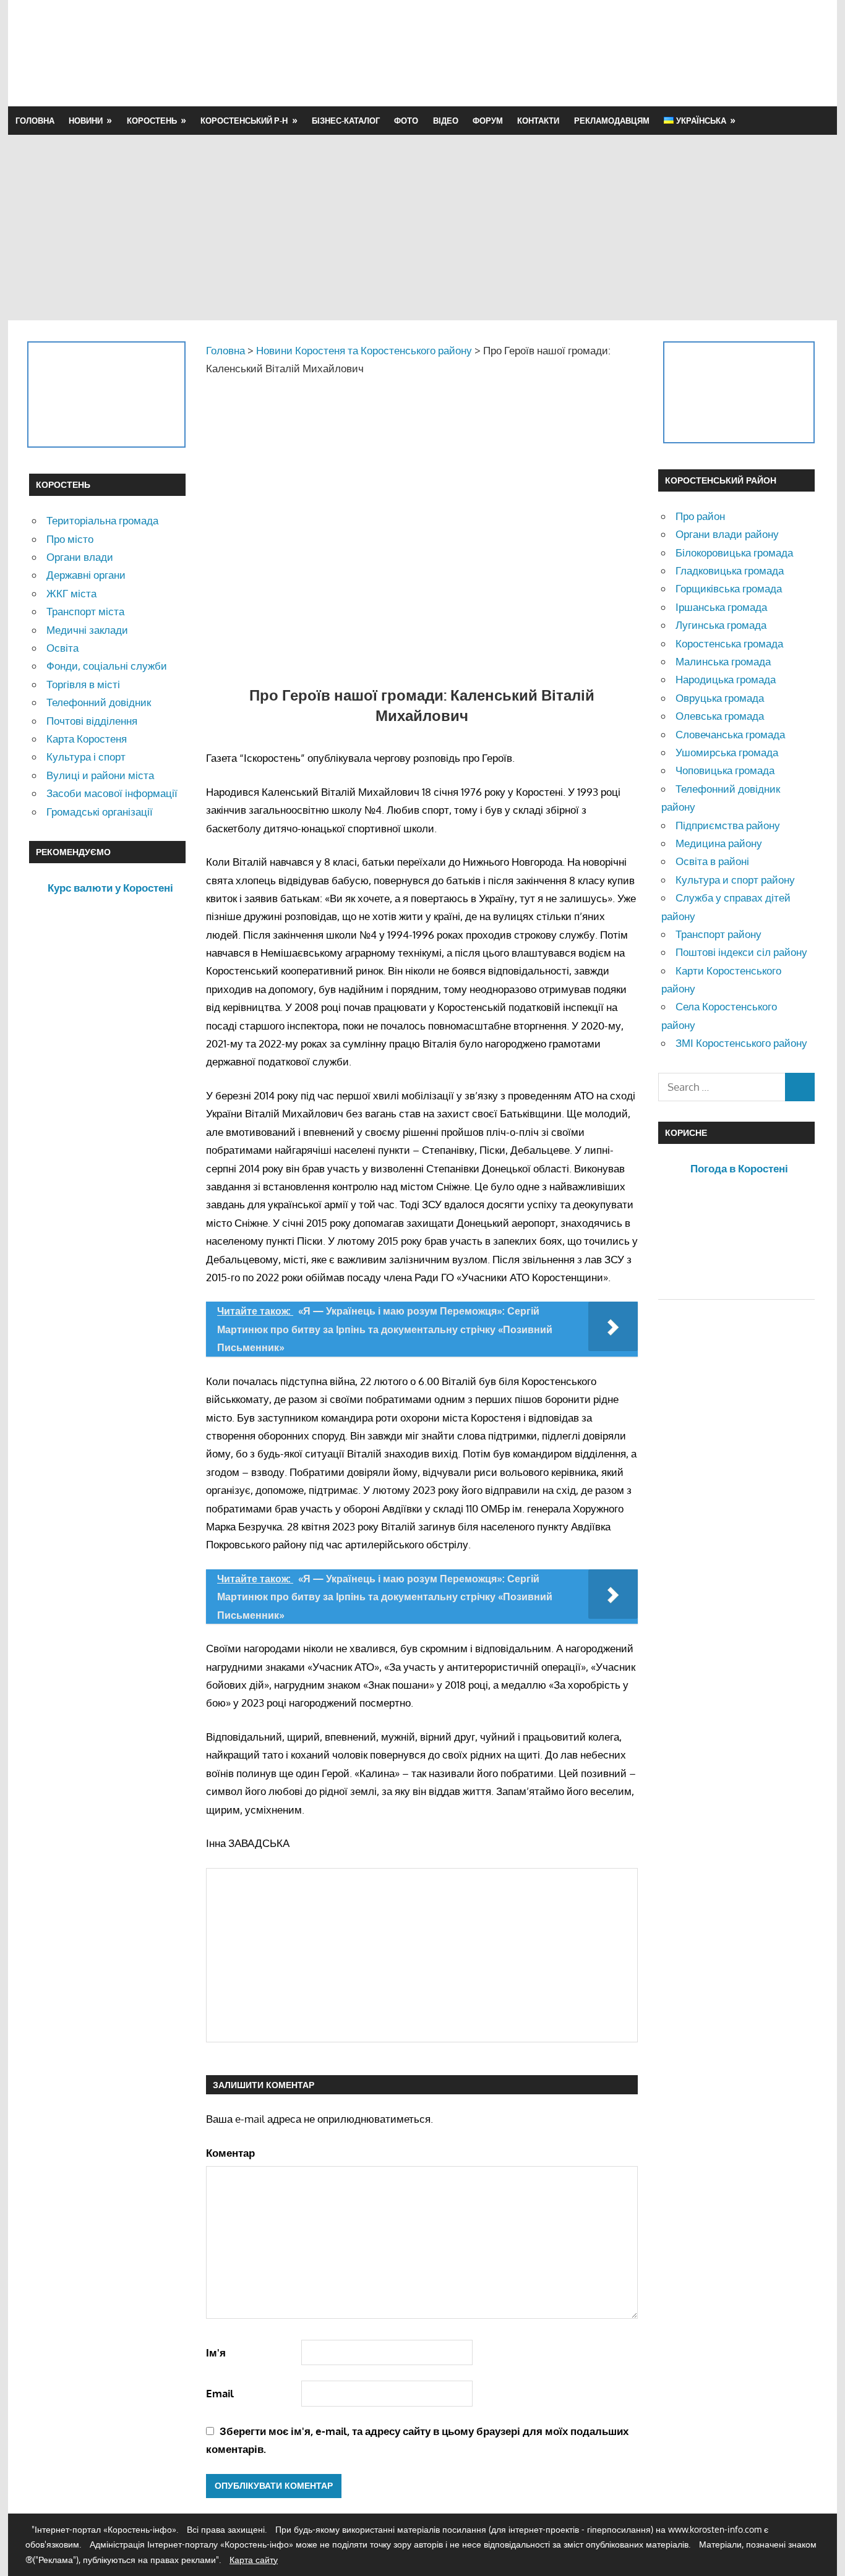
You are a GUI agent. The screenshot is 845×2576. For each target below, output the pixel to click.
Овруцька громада (720, 698)
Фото (406, 121)
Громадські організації (100, 812)
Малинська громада (723, 661)
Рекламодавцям (612, 121)
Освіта (62, 648)
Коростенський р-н (244, 121)
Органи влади (80, 557)
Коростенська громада (729, 643)
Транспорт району (718, 934)
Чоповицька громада (725, 770)
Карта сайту (254, 2560)
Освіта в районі (712, 861)
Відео (446, 121)
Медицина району (719, 843)
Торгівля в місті (83, 684)
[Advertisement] (591, 53)
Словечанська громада (730, 734)
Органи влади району (727, 534)
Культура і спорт (86, 757)
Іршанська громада (721, 607)
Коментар (230, 2153)
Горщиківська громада (729, 588)
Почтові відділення (92, 721)
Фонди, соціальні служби (107, 666)
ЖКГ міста (71, 593)
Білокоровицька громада (734, 552)
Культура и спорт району (735, 880)
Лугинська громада (721, 625)
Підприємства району (728, 825)
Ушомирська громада (727, 752)
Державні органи (86, 575)
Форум (488, 121)
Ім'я (216, 2352)
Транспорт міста (85, 611)
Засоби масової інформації (112, 793)
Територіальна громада (102, 520)
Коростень (152, 121)
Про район (700, 516)
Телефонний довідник (99, 702)
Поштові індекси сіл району (741, 952)
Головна (35, 121)
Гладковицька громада (730, 570)
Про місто (70, 539)
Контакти (538, 121)
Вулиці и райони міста (100, 775)
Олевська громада (720, 716)
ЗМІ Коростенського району (741, 1043)
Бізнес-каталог (346, 121)
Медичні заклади (87, 630)
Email (220, 2393)
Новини (86, 121)
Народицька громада (726, 679)
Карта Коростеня (87, 739)
